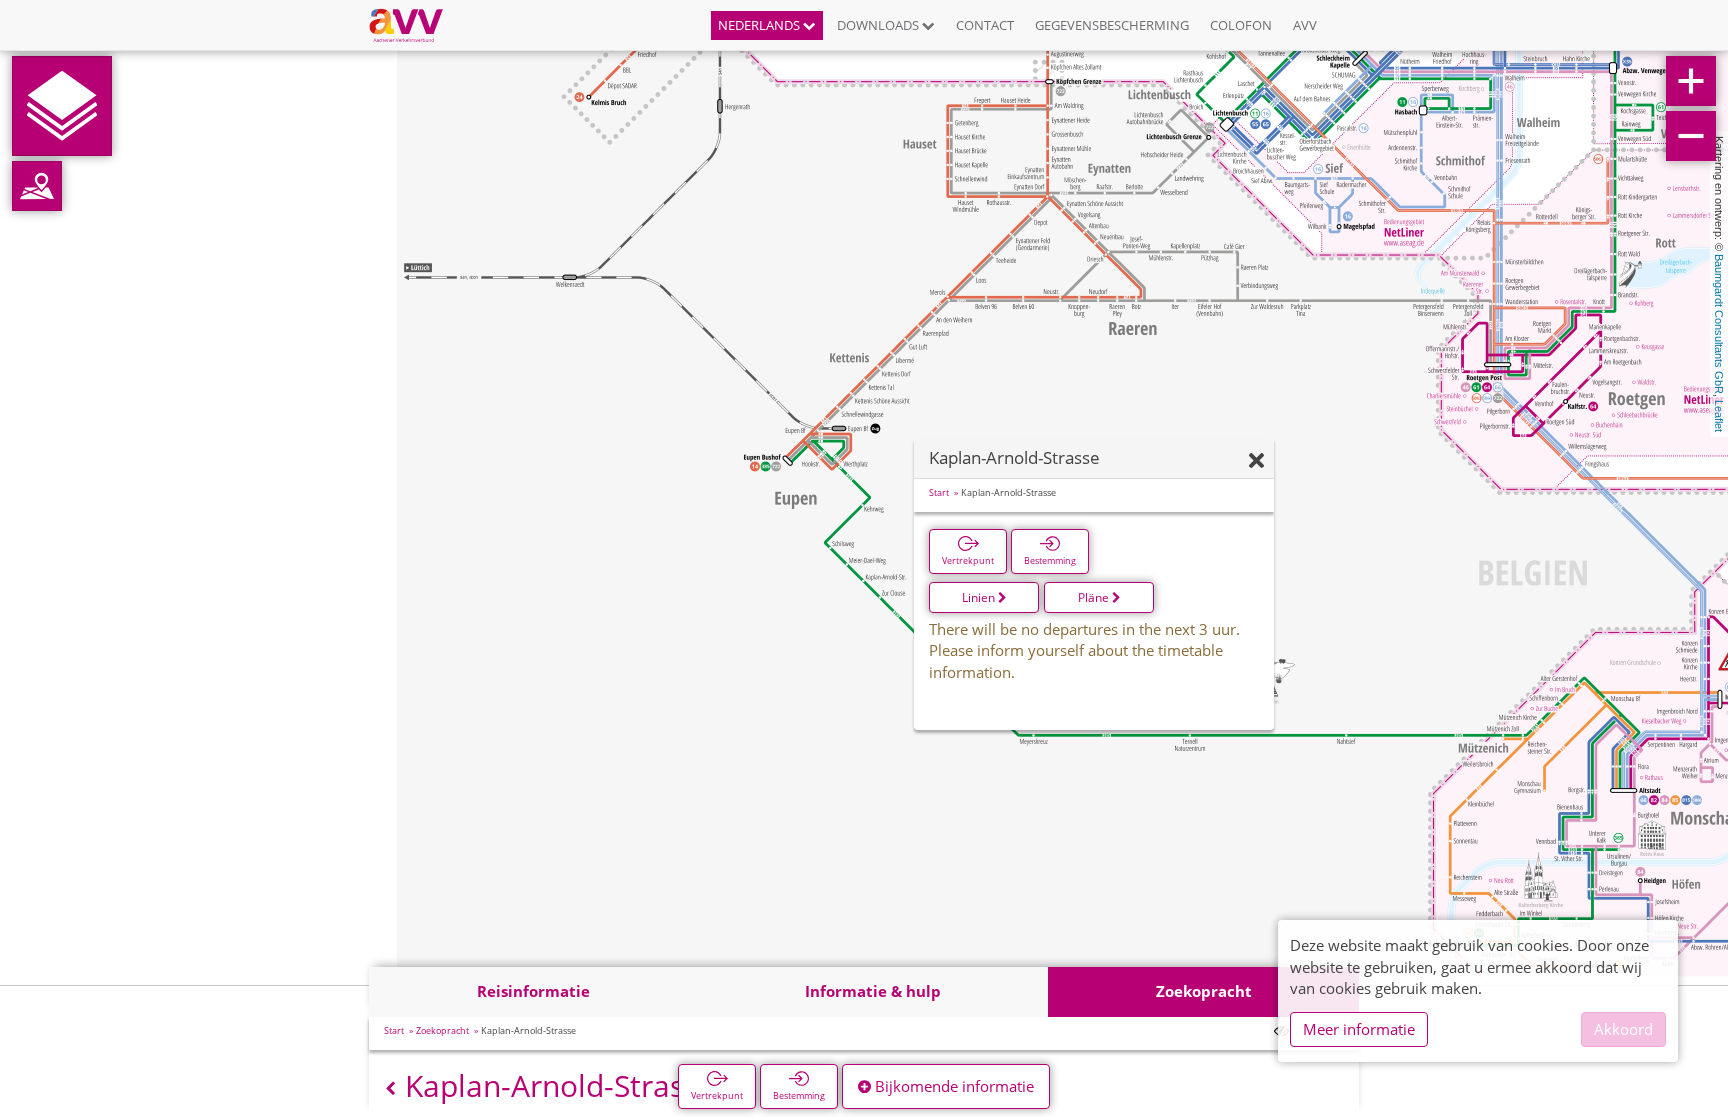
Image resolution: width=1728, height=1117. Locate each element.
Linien (980, 597)
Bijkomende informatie (952, 1086)
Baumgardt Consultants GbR (1719, 324)
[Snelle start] (62, 106)
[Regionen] (37, 186)
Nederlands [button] (760, 25)
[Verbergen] (1256, 461)
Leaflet (1719, 416)
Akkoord (1623, 1029)
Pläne (1095, 597)
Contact (985, 25)
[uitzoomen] (1691, 136)
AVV (1305, 25)
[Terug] (390, 1088)
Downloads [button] (879, 25)
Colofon (1241, 25)
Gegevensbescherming (1112, 25)
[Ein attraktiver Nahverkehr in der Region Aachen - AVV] (413, 25)
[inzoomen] (1691, 81)
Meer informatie (1359, 1029)
